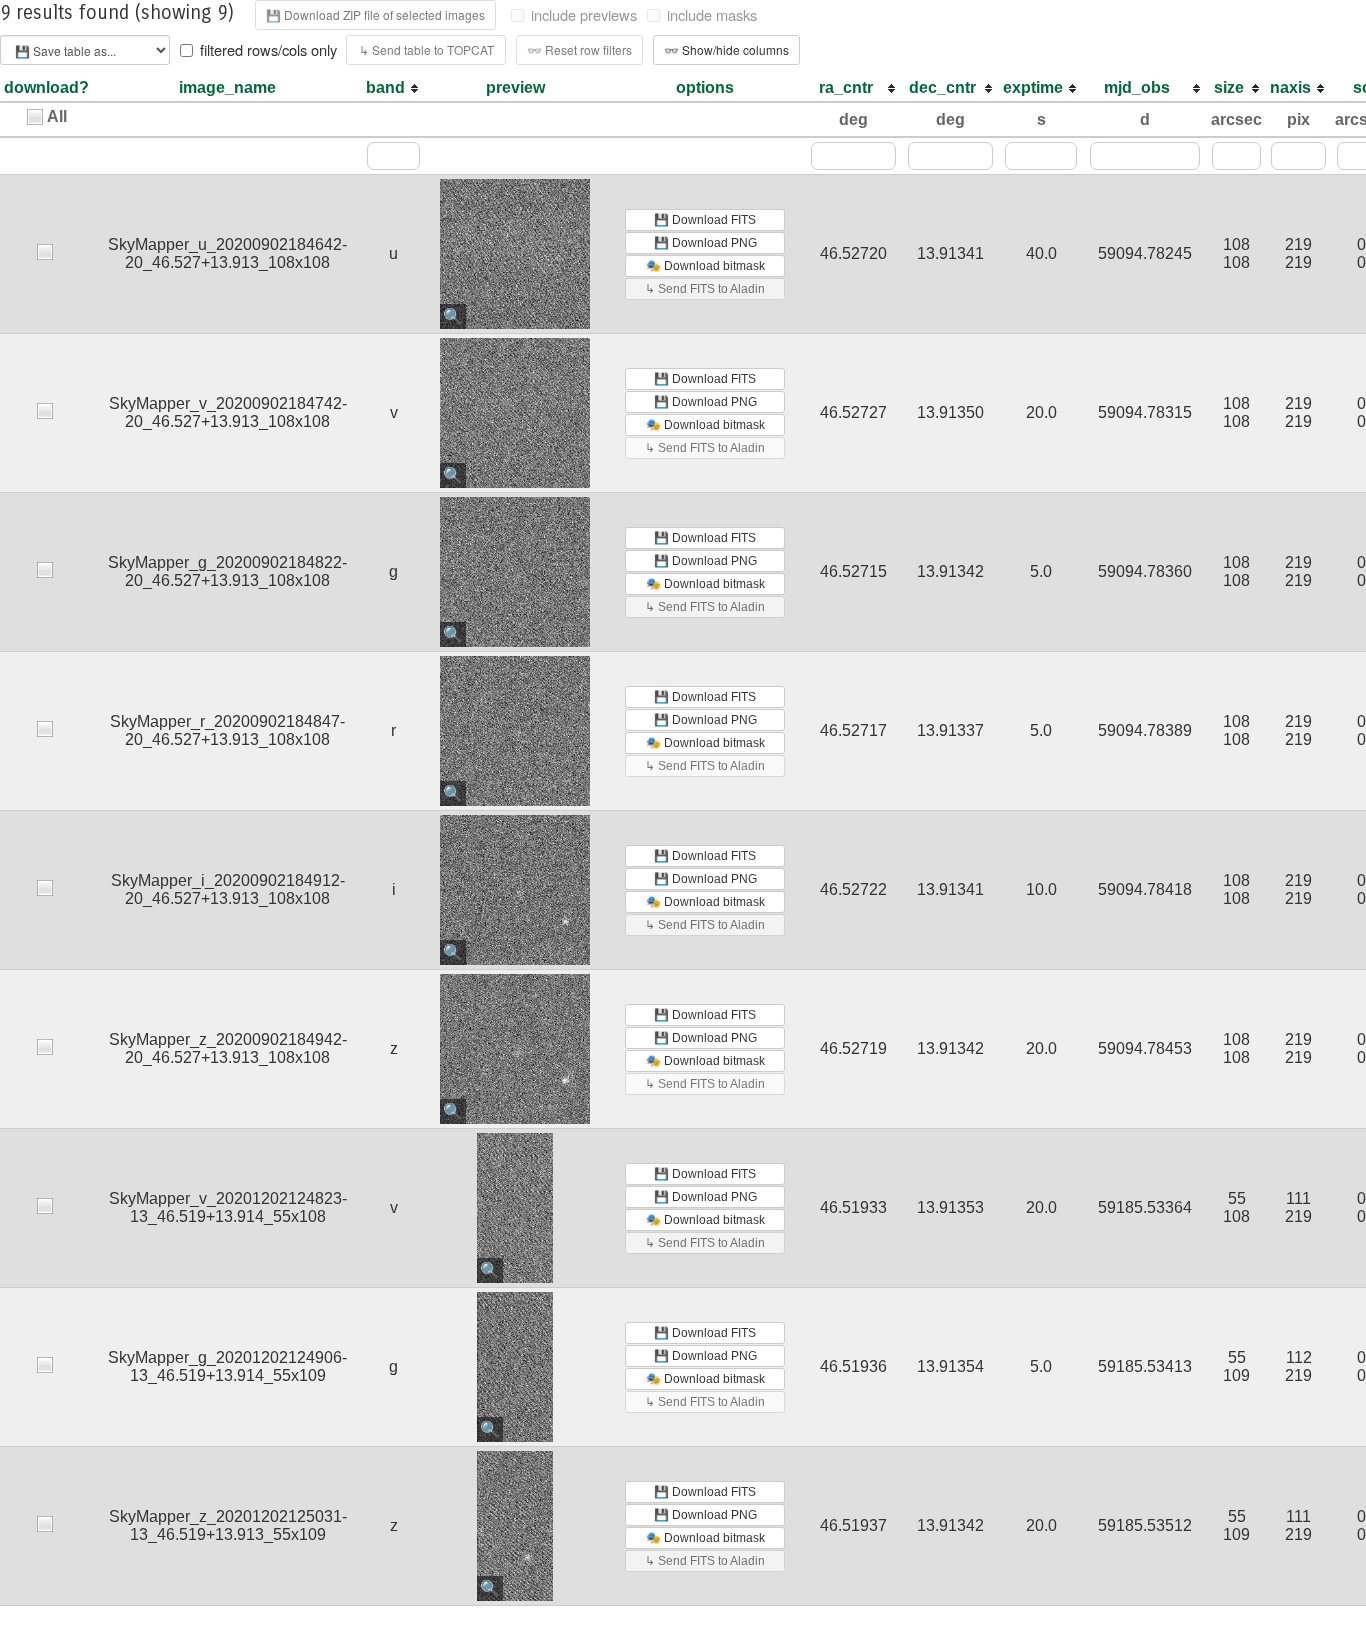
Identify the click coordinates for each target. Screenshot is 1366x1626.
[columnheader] (393, 88)
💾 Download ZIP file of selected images (375, 14)
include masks (712, 15)
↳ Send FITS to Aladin (705, 289)
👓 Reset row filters (579, 49)
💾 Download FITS (705, 220)
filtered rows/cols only (268, 50)
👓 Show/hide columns (726, 49)
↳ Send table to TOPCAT (426, 49)
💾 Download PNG (705, 243)
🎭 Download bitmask (705, 266)
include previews (584, 15)
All (57, 116)
